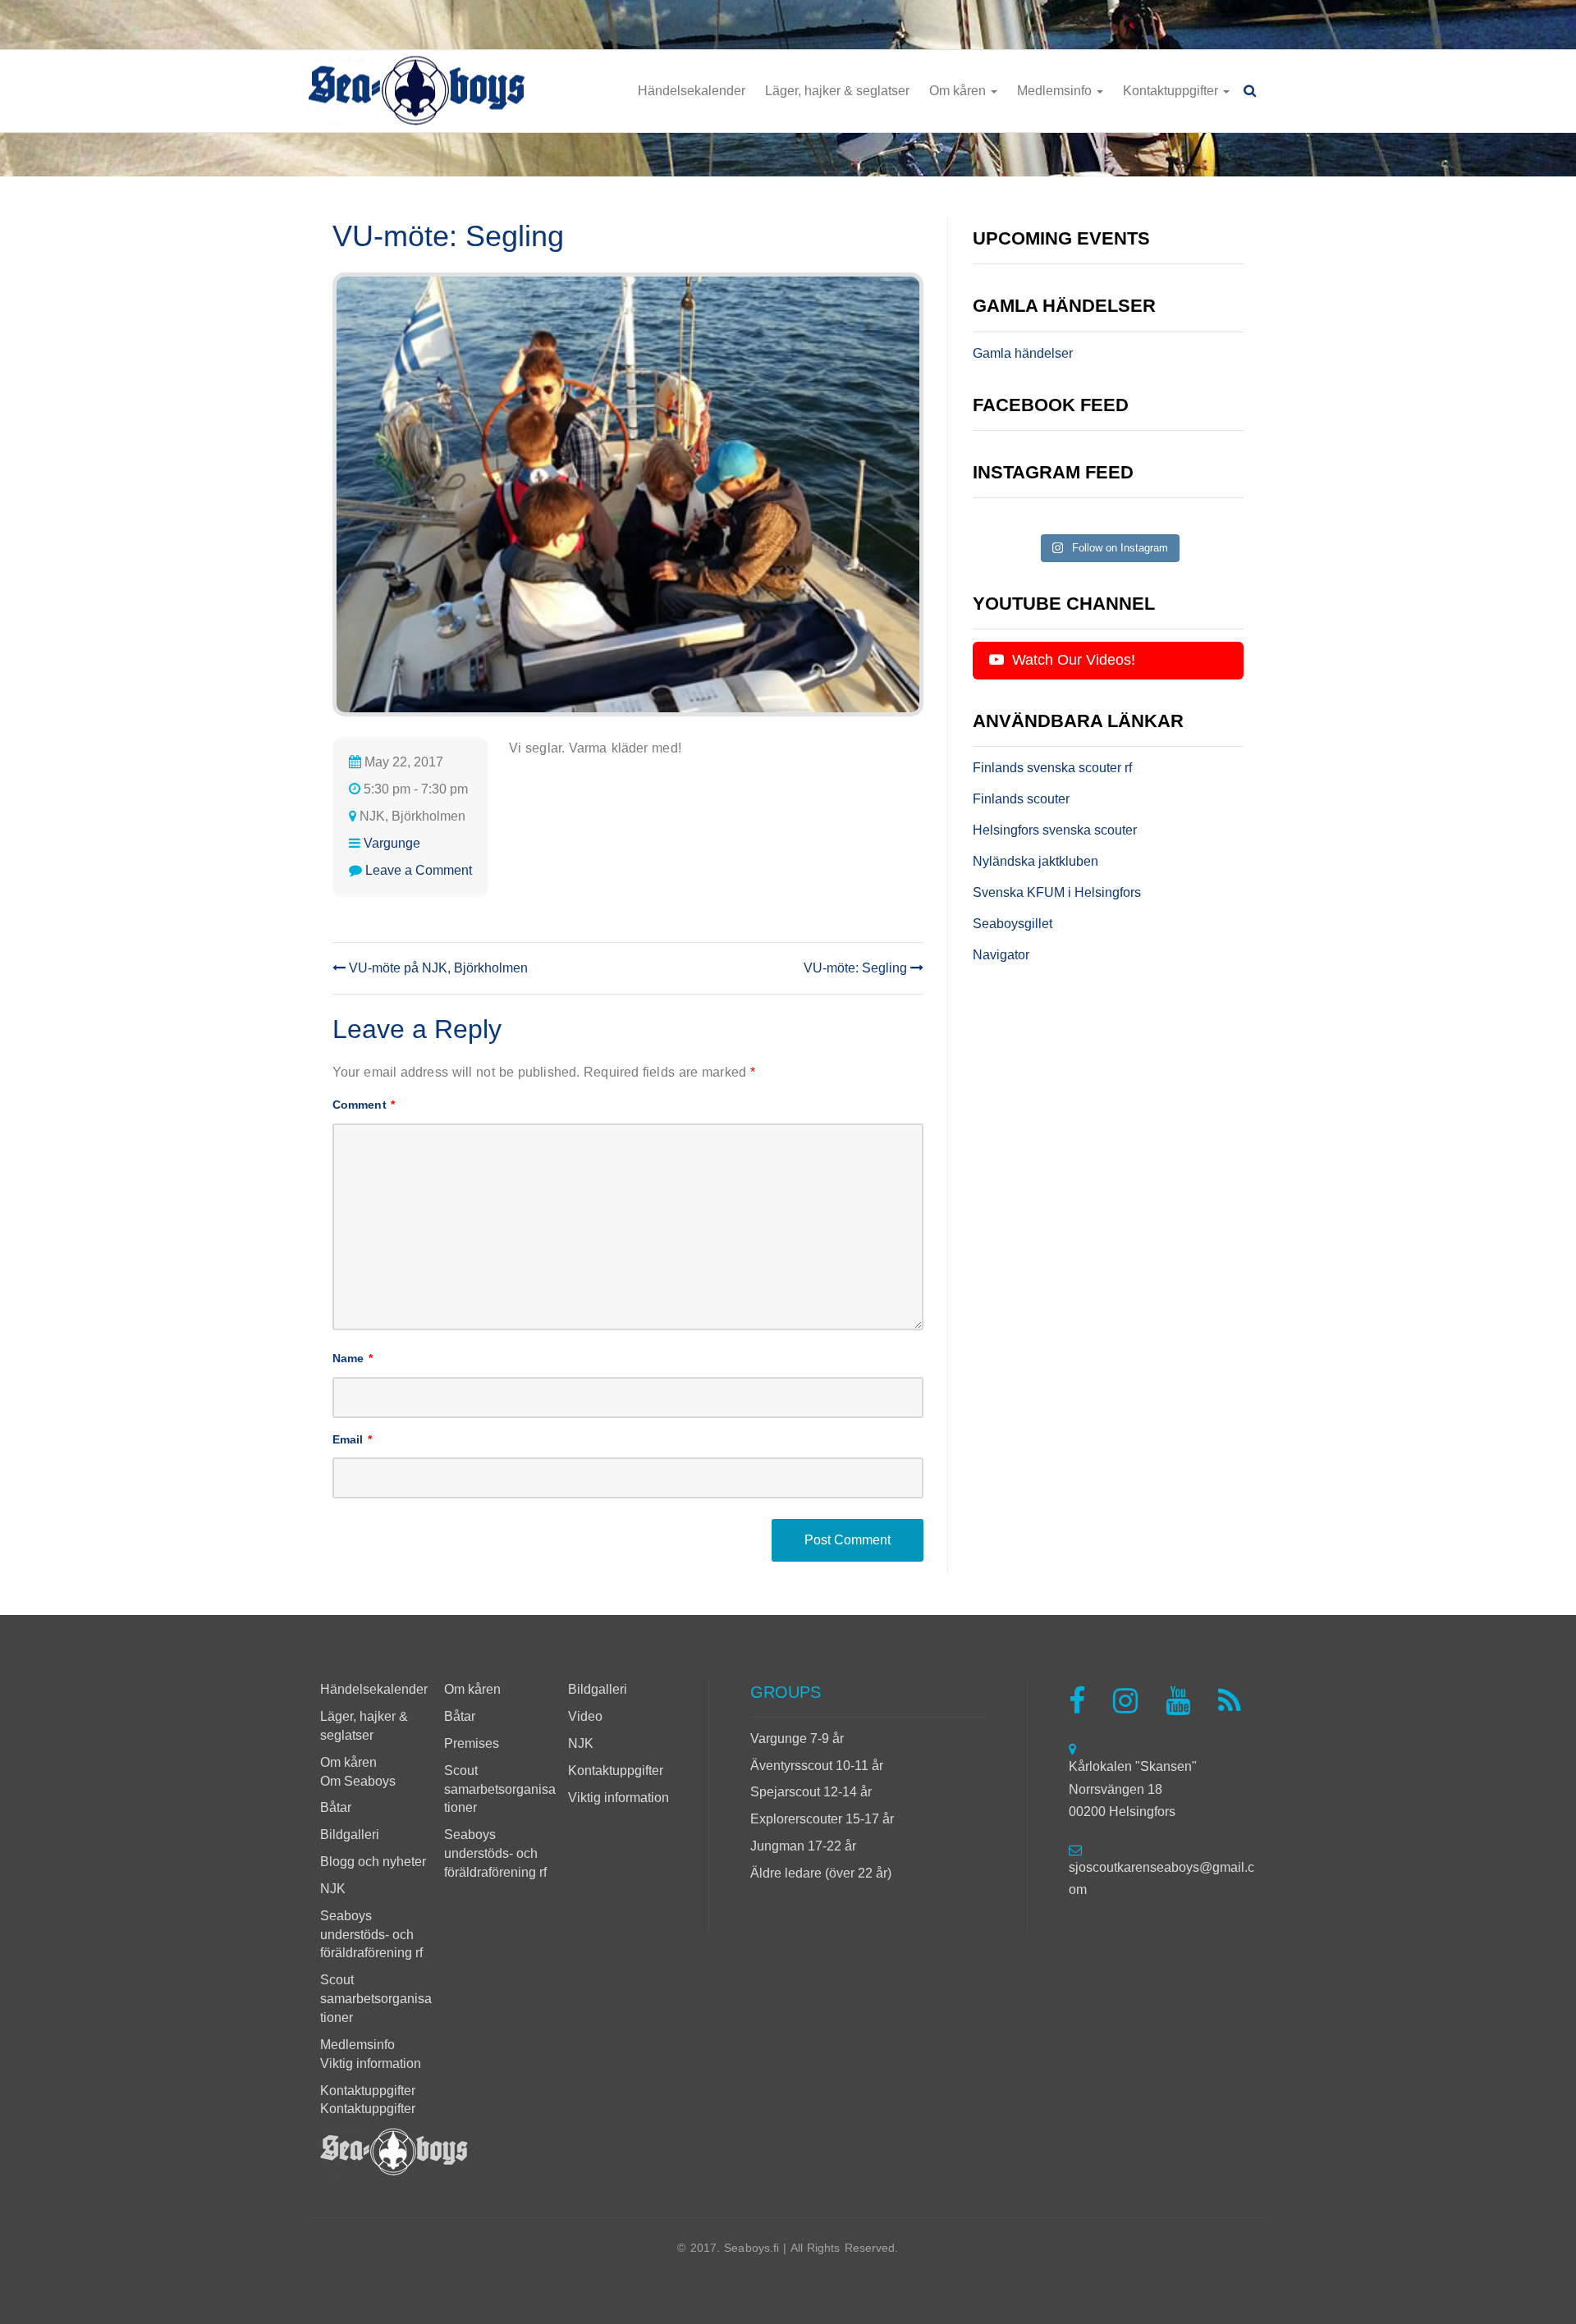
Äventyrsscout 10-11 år (817, 1766)
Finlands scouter (1021, 799)
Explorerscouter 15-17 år (822, 1819)
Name (353, 1358)
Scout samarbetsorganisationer (376, 1999)
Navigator (1001, 955)
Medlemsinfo (1056, 91)
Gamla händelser (1023, 353)
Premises (472, 1743)
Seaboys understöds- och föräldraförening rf (371, 1935)
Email (352, 1439)
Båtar (336, 1807)
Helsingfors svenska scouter (1055, 830)
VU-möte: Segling (857, 968)
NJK (333, 1889)
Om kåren (959, 91)
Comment (364, 1105)
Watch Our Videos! (1072, 660)
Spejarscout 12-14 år (811, 1792)
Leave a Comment (419, 870)
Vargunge (392, 843)
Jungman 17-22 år (803, 1846)
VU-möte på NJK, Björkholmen (437, 968)
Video (585, 1716)
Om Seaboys (358, 1781)
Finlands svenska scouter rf (1052, 768)
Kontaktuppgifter (1172, 91)
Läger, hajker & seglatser (837, 91)
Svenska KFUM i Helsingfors (1057, 892)
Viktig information (371, 2063)
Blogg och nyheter (373, 1862)
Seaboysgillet (1012, 924)
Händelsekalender (692, 91)
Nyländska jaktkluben (1035, 861)
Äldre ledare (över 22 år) (821, 1873)
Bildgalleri (350, 1834)
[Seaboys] (417, 91)
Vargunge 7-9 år (797, 1738)
